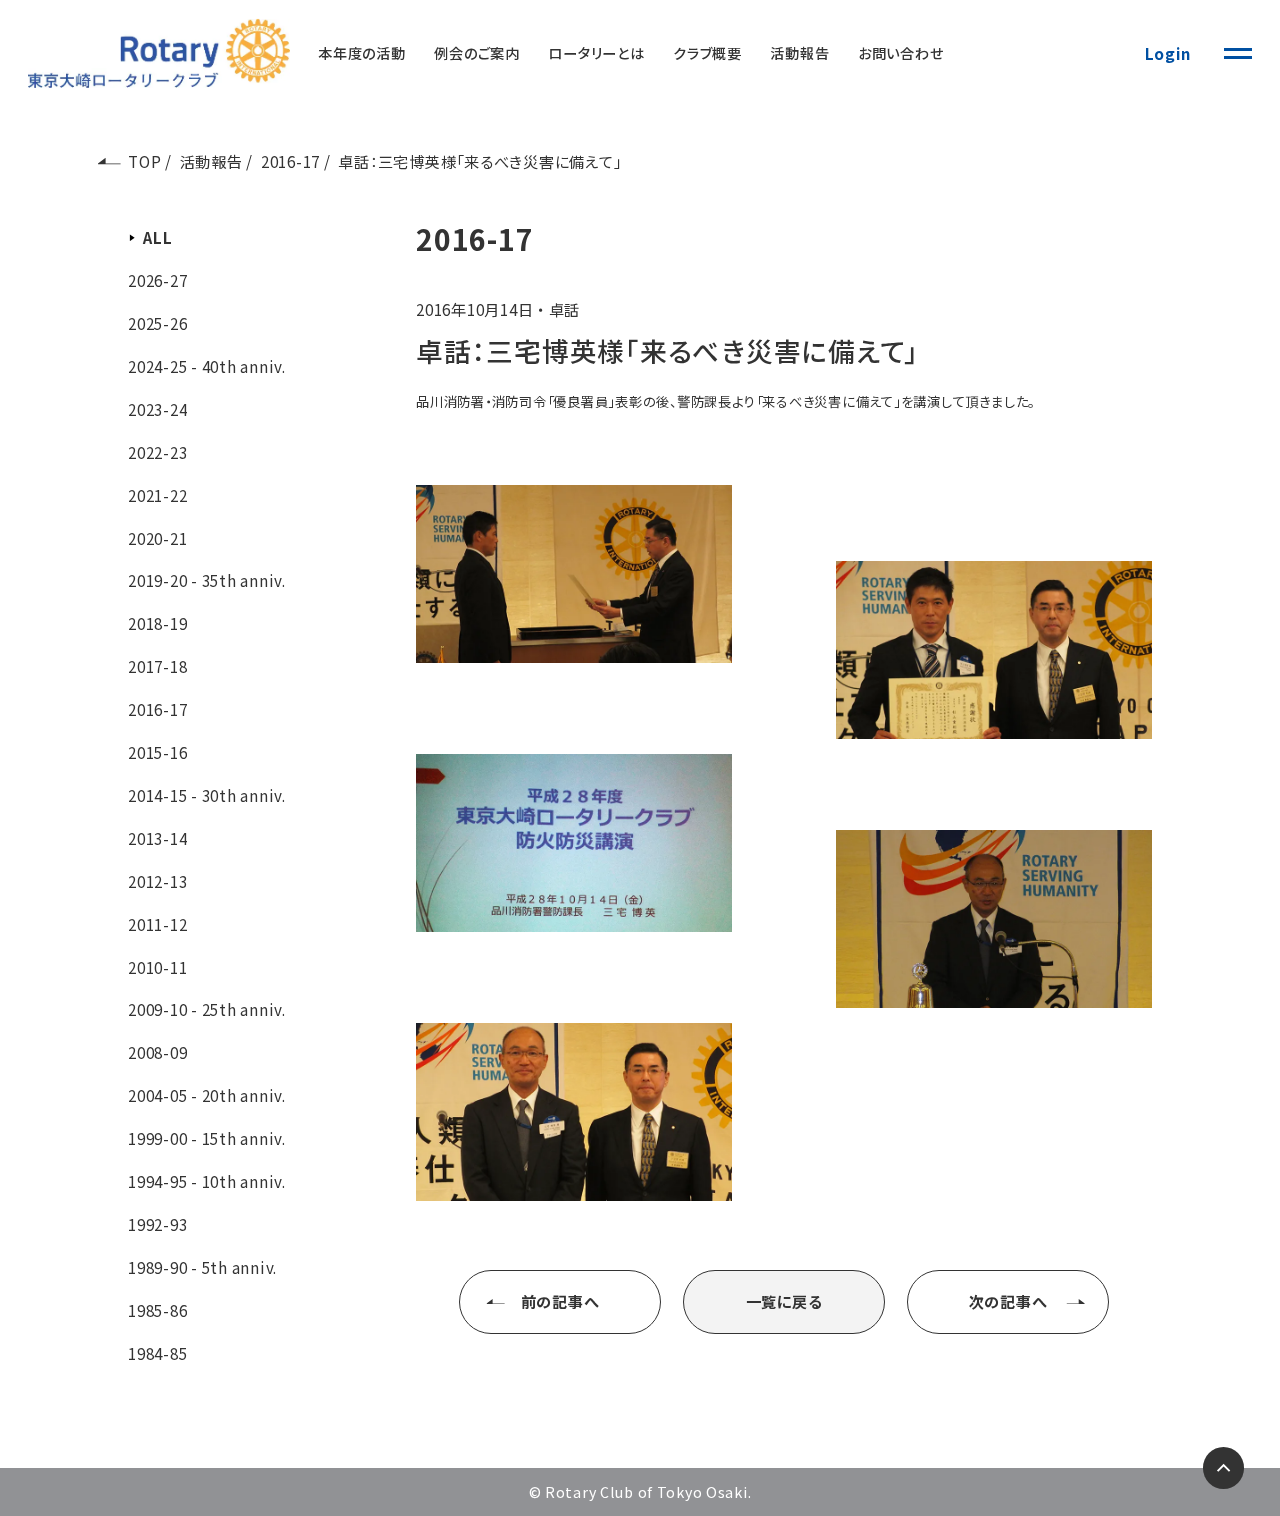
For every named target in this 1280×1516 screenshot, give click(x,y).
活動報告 (799, 53)
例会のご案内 (477, 53)
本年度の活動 (362, 53)
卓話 (565, 309)
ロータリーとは (596, 53)
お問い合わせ (901, 53)
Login (1168, 53)
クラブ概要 (707, 53)
